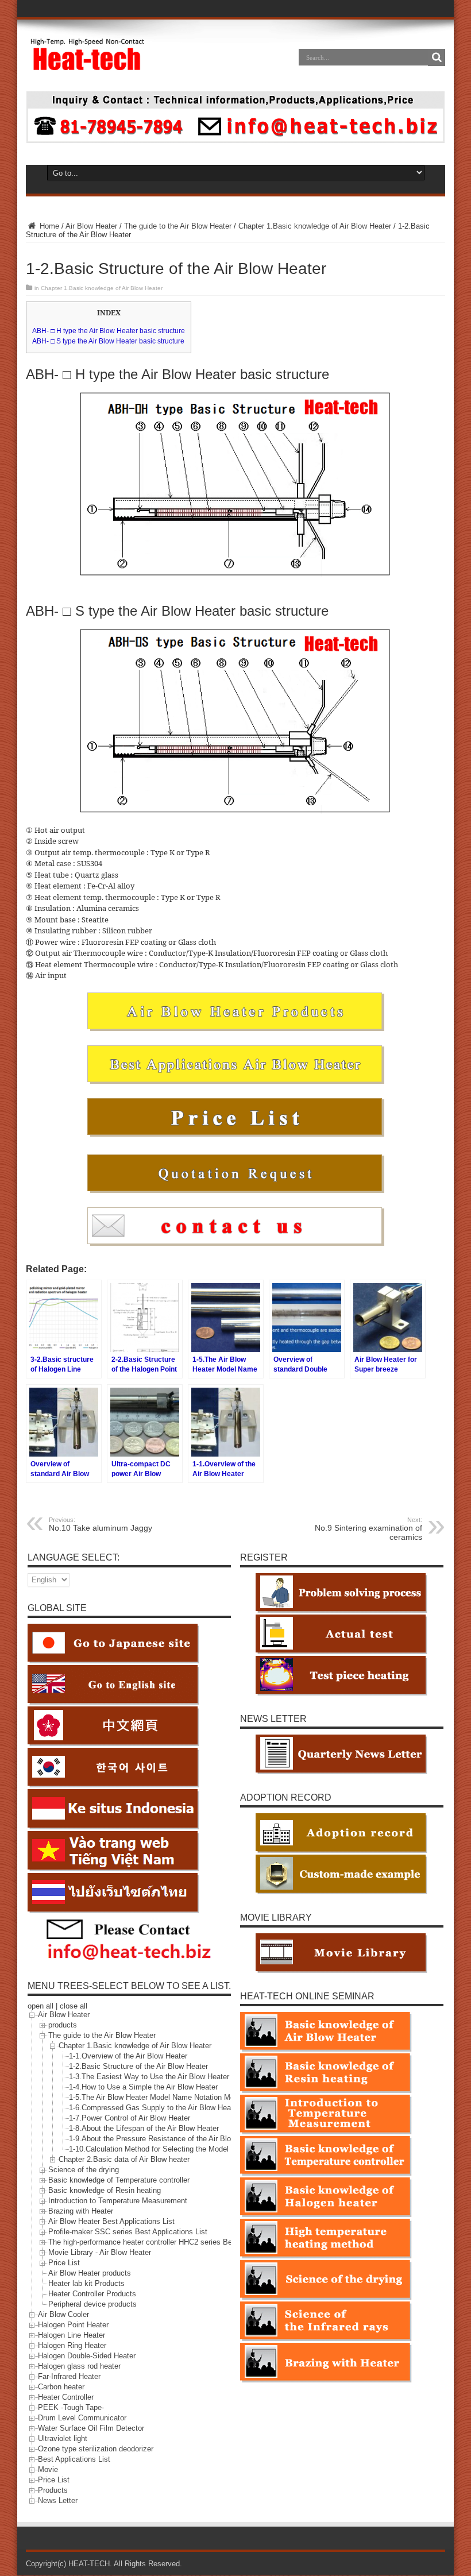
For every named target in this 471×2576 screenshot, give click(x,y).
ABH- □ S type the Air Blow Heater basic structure (108, 341)
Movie (48, 2470)
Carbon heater (61, 2387)
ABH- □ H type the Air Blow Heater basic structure (109, 331)
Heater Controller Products (92, 2294)
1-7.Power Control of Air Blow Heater (130, 2119)
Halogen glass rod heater (79, 2367)
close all (74, 2006)
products (63, 2025)
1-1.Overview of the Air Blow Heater (128, 2056)
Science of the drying (84, 2170)
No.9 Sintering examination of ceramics (368, 1529)
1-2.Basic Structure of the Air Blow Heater (138, 2067)
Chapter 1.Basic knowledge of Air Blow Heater (315, 226)
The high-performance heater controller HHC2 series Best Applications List (172, 2243)
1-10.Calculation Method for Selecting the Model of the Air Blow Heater (186, 2150)
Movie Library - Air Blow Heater (100, 2253)
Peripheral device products (92, 2305)
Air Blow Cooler (63, 2315)
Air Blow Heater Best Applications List (111, 2222)
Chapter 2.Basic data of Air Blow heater (124, 2160)
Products (53, 2491)
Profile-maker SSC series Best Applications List (128, 2232)
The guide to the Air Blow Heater (178, 226)
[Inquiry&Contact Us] (235, 140)
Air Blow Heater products (90, 2274)
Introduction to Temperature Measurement (118, 2201)
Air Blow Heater (91, 226)
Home (48, 226)
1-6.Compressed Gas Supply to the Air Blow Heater (154, 2108)
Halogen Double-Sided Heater (87, 2356)
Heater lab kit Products (86, 2284)
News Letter (58, 2501)
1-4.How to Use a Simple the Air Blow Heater (143, 2088)
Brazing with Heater (81, 2212)
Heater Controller (66, 2398)
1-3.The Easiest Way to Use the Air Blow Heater (149, 2077)
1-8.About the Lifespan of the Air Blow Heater (144, 2129)
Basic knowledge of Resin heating (105, 2191)
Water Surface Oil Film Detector (91, 2429)
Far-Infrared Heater (69, 2377)
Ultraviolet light (63, 2439)
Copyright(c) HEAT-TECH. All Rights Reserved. (104, 2564)
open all (40, 2006)
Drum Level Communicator (82, 2418)
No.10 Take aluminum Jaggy (101, 1524)
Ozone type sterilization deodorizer (96, 2449)
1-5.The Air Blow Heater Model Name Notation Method (159, 2098)
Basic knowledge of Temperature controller (119, 2181)
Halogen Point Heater (73, 2325)
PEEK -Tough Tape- (71, 2408)
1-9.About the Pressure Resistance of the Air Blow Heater (165, 2139)
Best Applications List (74, 2460)
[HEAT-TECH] (88, 65)
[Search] (437, 57)
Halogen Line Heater (72, 2336)
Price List (64, 2263)
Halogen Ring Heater (72, 2346)
